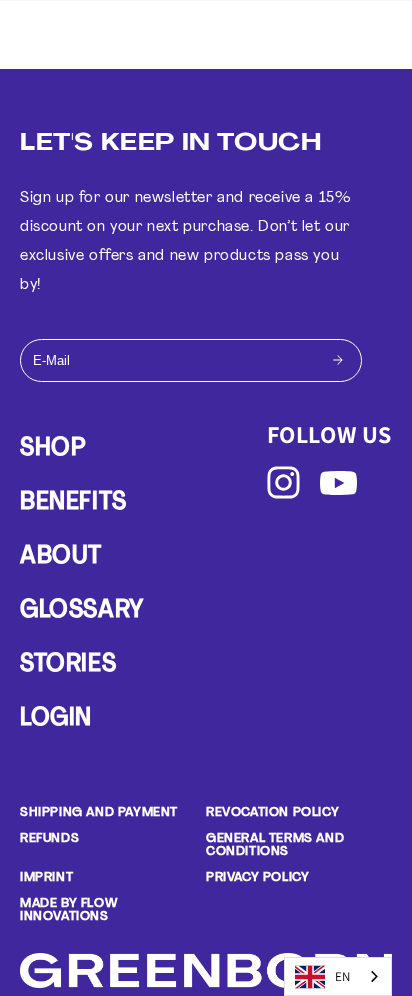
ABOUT (61, 557)
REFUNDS (49, 838)
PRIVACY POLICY (257, 877)
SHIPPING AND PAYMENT (99, 812)
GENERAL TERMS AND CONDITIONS (275, 845)
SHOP (52, 449)
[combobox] (338, 976)
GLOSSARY (82, 611)
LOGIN (56, 719)
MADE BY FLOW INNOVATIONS (68, 910)
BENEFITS (73, 503)
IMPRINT (46, 877)
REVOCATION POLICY (272, 812)
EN (343, 976)
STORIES (68, 665)
